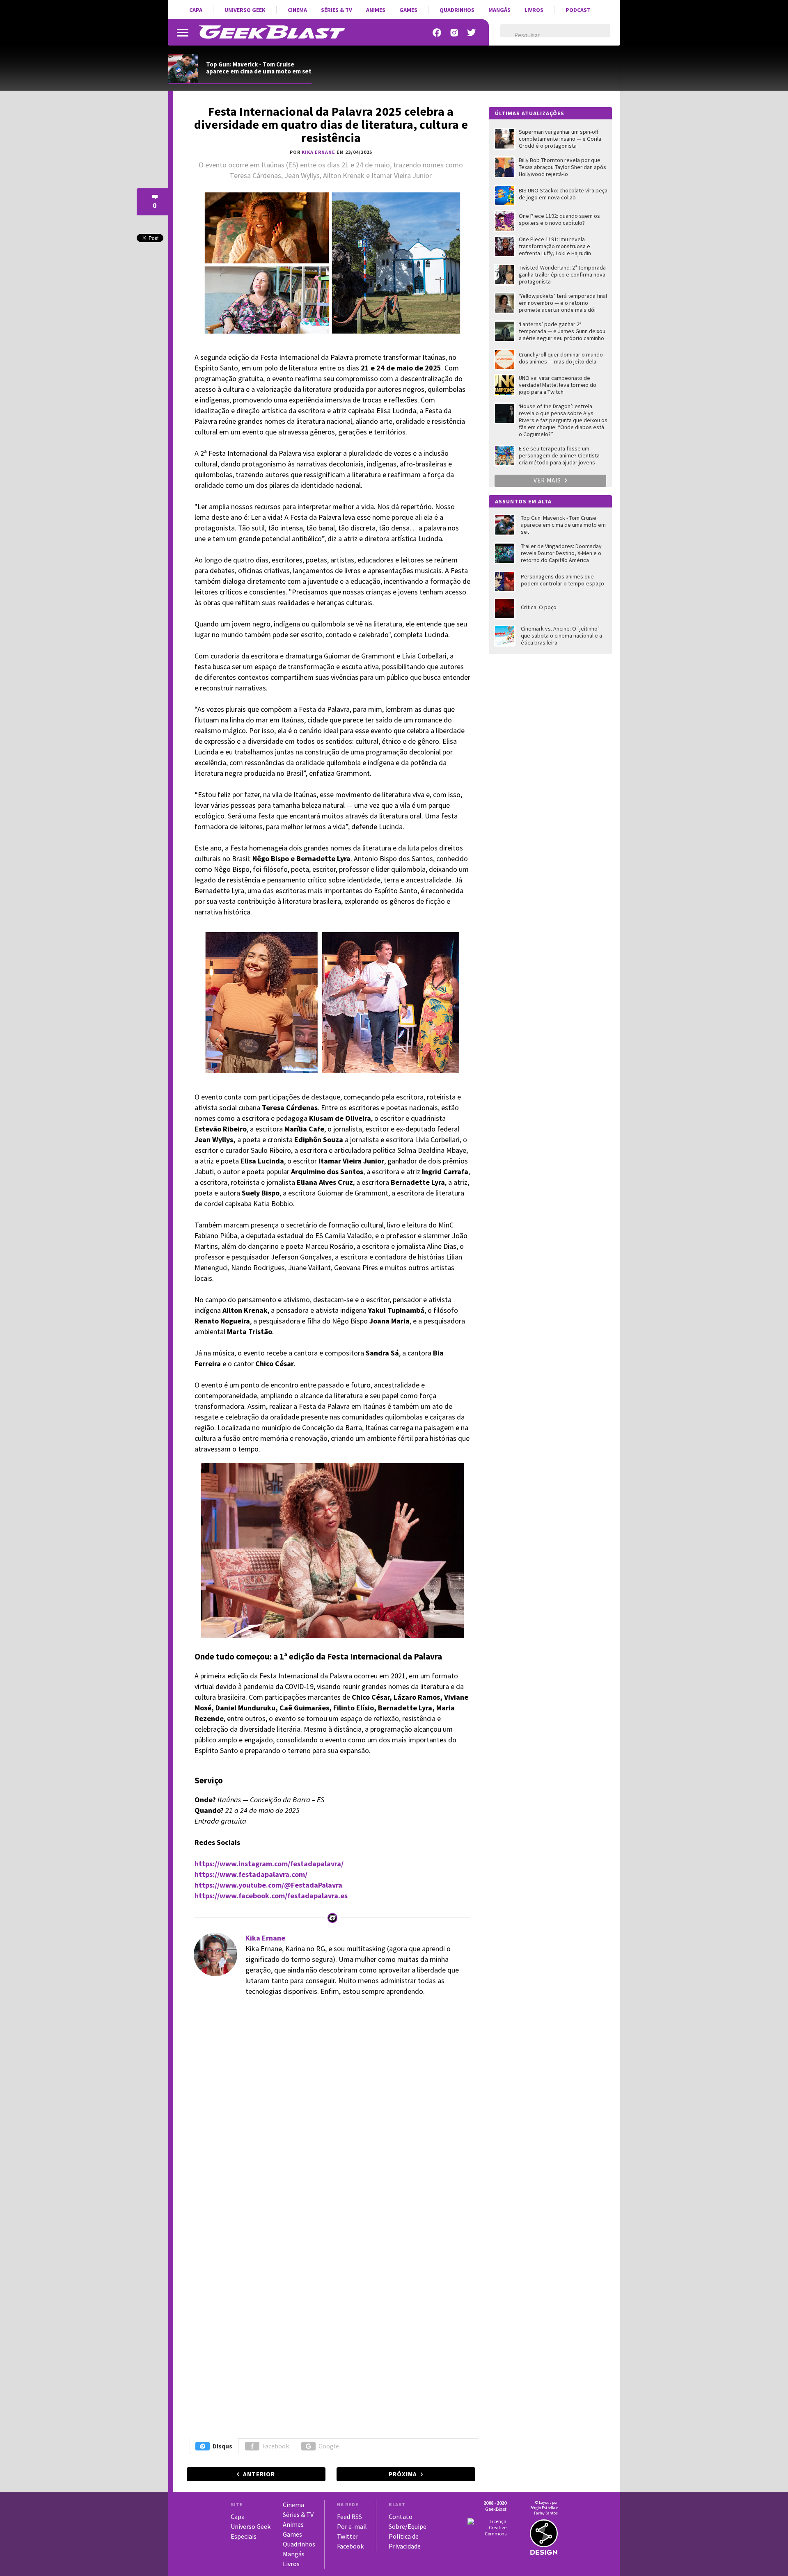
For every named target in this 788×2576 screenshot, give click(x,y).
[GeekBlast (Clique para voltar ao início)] (272, 32)
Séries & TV (337, 10)
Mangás (499, 10)
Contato (401, 2517)
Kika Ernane (265, 1938)
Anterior (259, 2474)
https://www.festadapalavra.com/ (251, 1874)
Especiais (244, 2536)
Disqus (222, 2446)
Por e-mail (352, 2526)
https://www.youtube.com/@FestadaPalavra (268, 1885)
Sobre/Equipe (408, 2526)
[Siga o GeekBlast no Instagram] (454, 33)
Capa (196, 10)
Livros (534, 10)
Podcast (578, 10)
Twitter (348, 2536)
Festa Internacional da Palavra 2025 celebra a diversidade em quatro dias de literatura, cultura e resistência (331, 124)
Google (329, 2446)
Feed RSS (349, 2517)
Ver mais (548, 480)
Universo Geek (245, 10)
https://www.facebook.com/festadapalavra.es (271, 1896)
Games (408, 10)
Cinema (297, 10)
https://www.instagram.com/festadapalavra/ (269, 1864)
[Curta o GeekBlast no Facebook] (437, 33)
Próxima (403, 2474)
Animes (376, 10)
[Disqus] (330, 2116)
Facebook (276, 2446)
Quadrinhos (457, 10)
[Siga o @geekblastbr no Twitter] (472, 33)
